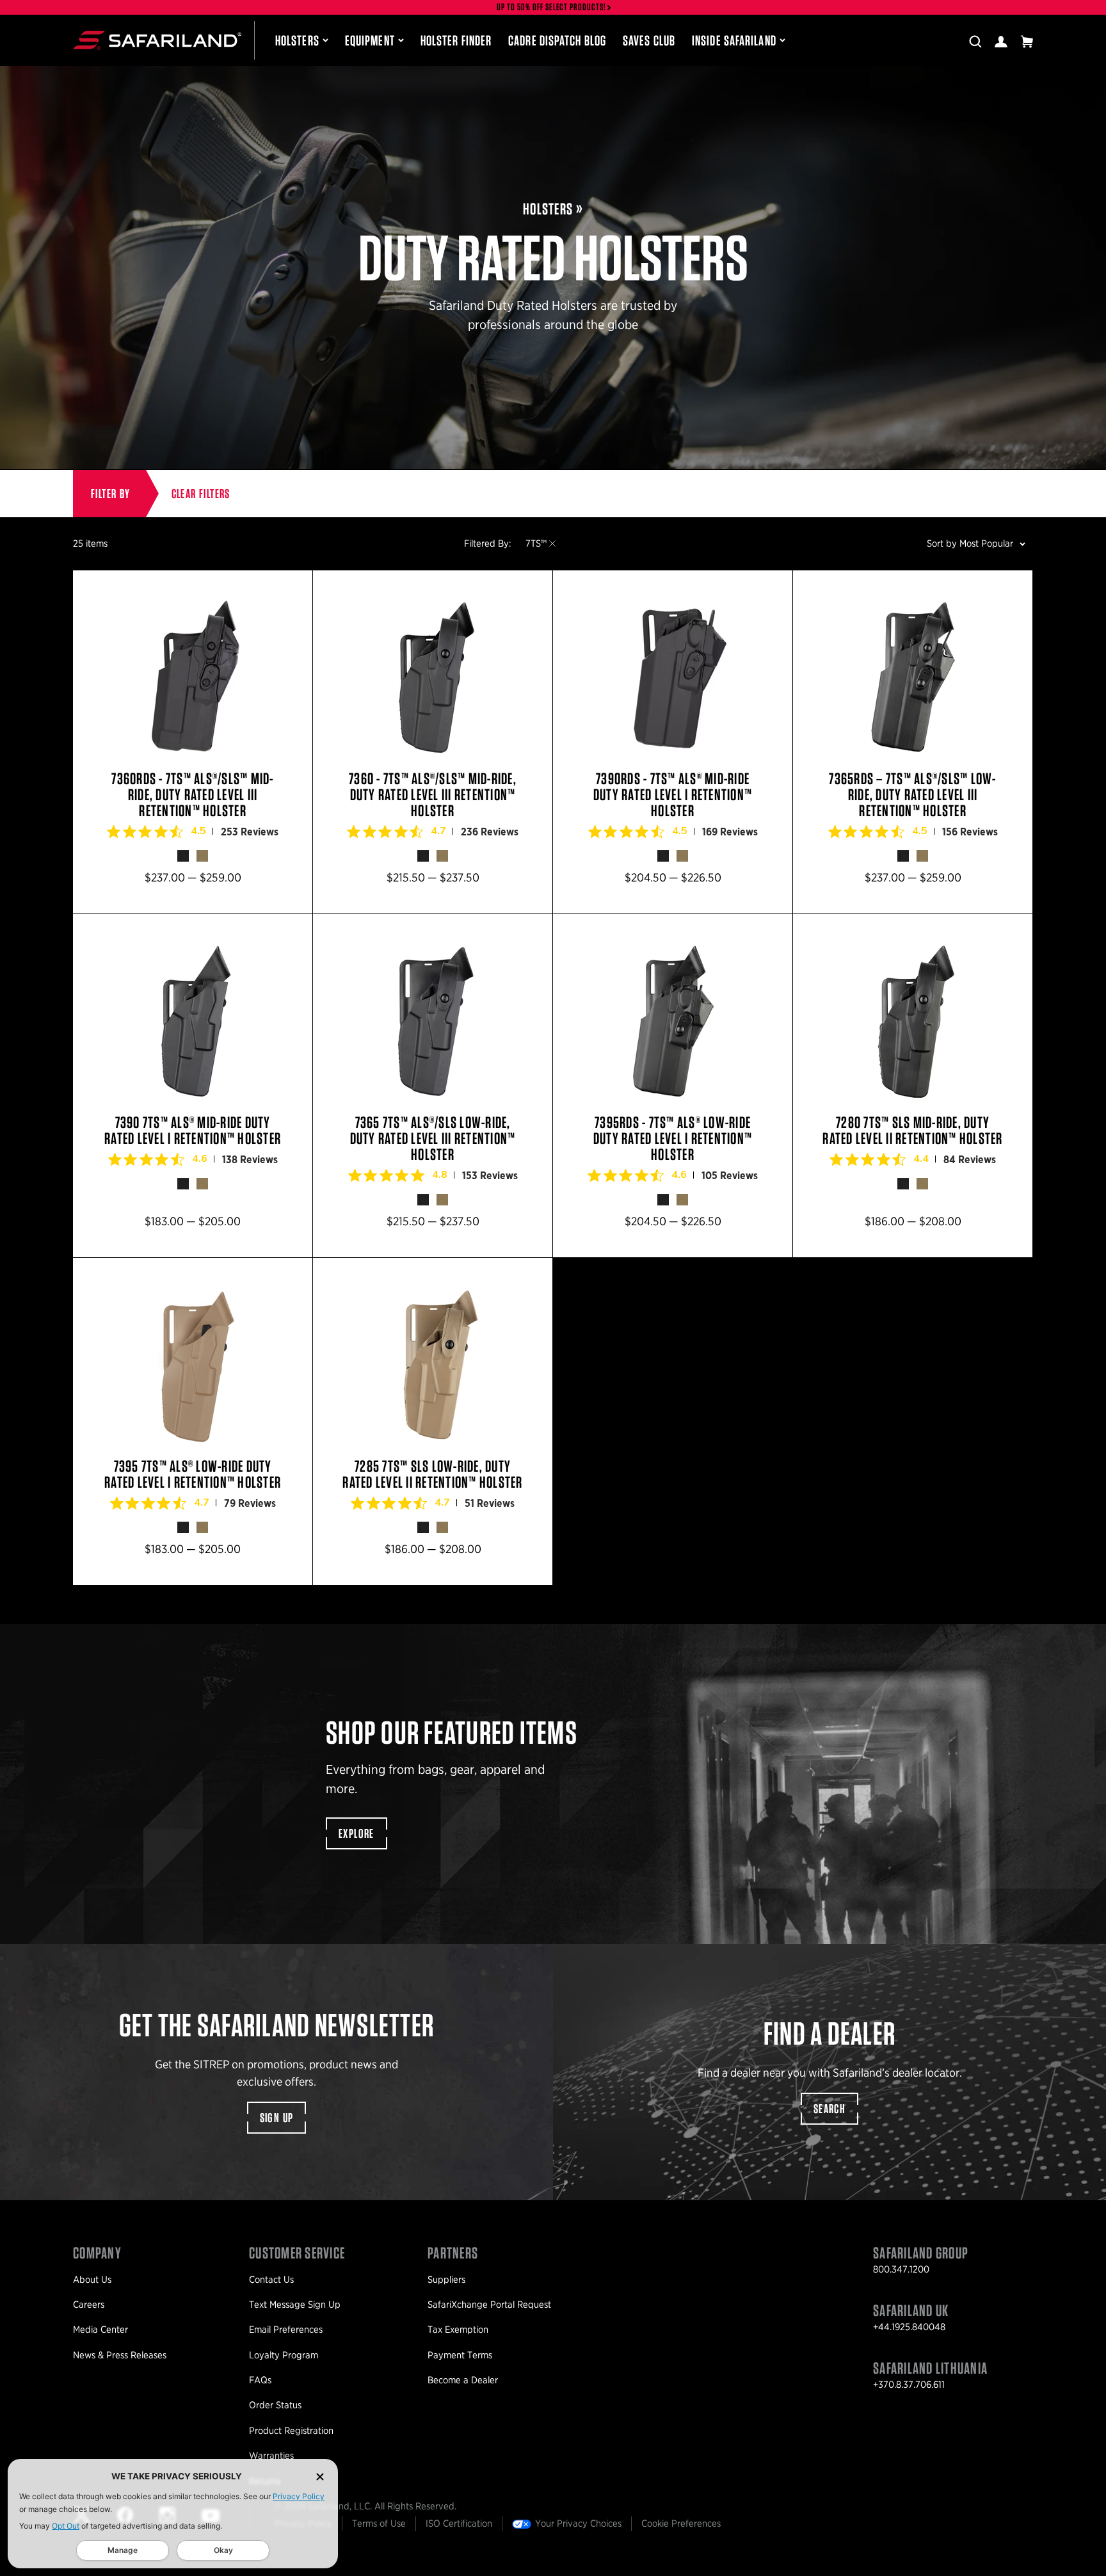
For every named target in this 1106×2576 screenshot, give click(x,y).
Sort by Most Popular (970, 543)
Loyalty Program (284, 2355)
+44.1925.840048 (909, 2327)
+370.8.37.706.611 (909, 2385)
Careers (89, 2305)
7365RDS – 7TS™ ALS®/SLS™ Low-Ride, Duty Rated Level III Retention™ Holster (913, 742)
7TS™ (536, 543)
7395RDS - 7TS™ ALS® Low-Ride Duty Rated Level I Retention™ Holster (673, 1086)
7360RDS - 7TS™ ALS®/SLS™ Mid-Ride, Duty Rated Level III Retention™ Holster (193, 742)
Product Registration (291, 2431)
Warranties (271, 2456)
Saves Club (649, 40)
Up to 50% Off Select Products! (552, 7)
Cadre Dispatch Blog (557, 40)
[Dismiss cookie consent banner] (320, 2476)
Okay (223, 2550)
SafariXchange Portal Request (489, 2305)
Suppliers (446, 2280)
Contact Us (271, 2280)
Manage (123, 2550)
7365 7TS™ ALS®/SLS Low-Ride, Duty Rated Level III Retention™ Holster (433, 1086)
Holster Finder (456, 40)
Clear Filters (201, 494)
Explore (357, 1833)
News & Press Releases (120, 2355)
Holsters (297, 40)
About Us (92, 2280)
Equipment (370, 40)
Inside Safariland (734, 40)
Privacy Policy (299, 2496)
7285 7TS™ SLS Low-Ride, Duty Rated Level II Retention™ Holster (433, 1421)
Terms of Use (379, 2524)
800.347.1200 (901, 2269)
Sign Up (277, 2118)
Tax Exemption (458, 2330)
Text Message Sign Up (295, 2305)
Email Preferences (286, 2330)
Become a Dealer (463, 2380)
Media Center (100, 2330)
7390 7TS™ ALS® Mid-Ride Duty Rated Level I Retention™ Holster (193, 1086)
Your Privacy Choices (578, 2524)
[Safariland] (157, 40)
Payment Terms (460, 2355)
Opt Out (66, 2526)
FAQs (260, 2380)
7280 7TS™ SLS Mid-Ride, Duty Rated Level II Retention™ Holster (913, 1086)
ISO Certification (459, 2524)
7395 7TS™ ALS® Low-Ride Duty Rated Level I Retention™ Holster (193, 1421)
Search (829, 2109)
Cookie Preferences (681, 2524)
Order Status (275, 2405)
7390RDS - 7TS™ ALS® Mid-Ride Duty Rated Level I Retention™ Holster (673, 742)
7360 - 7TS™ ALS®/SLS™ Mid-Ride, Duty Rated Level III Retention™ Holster (433, 742)
